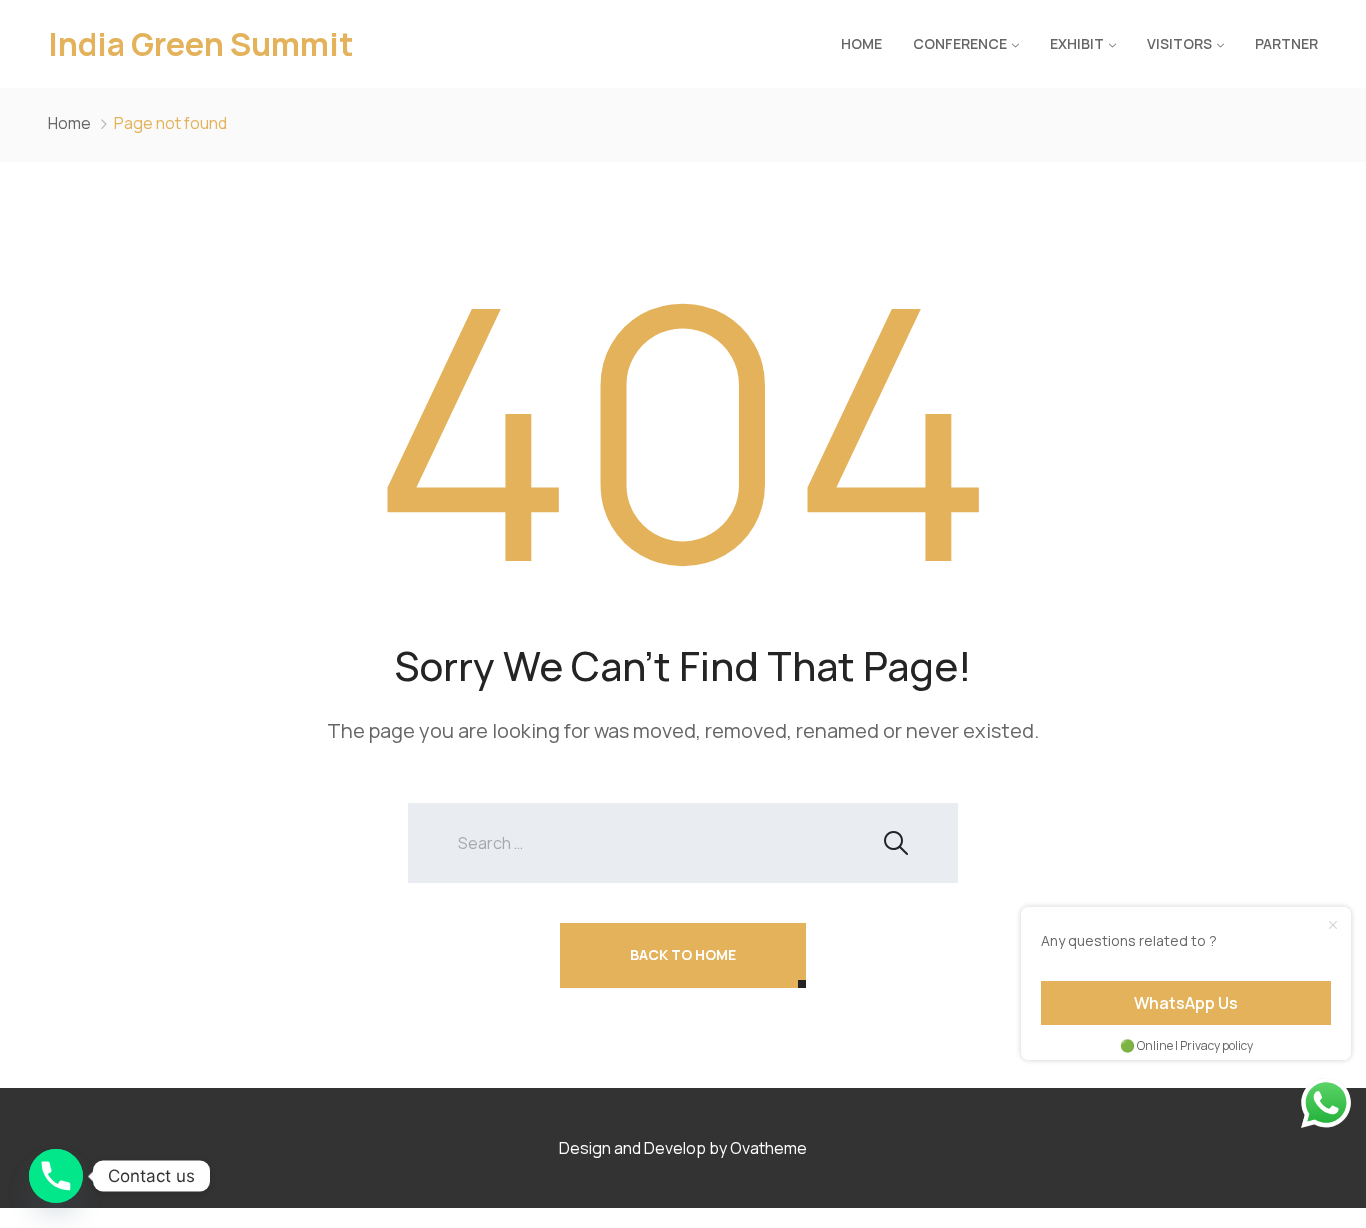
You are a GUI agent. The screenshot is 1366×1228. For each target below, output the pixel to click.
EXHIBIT (1077, 43)
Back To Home (683, 954)
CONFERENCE (960, 43)
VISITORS (1179, 43)
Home (861, 43)
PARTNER (1286, 43)
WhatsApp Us (1186, 1003)
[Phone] (56, 1176)
